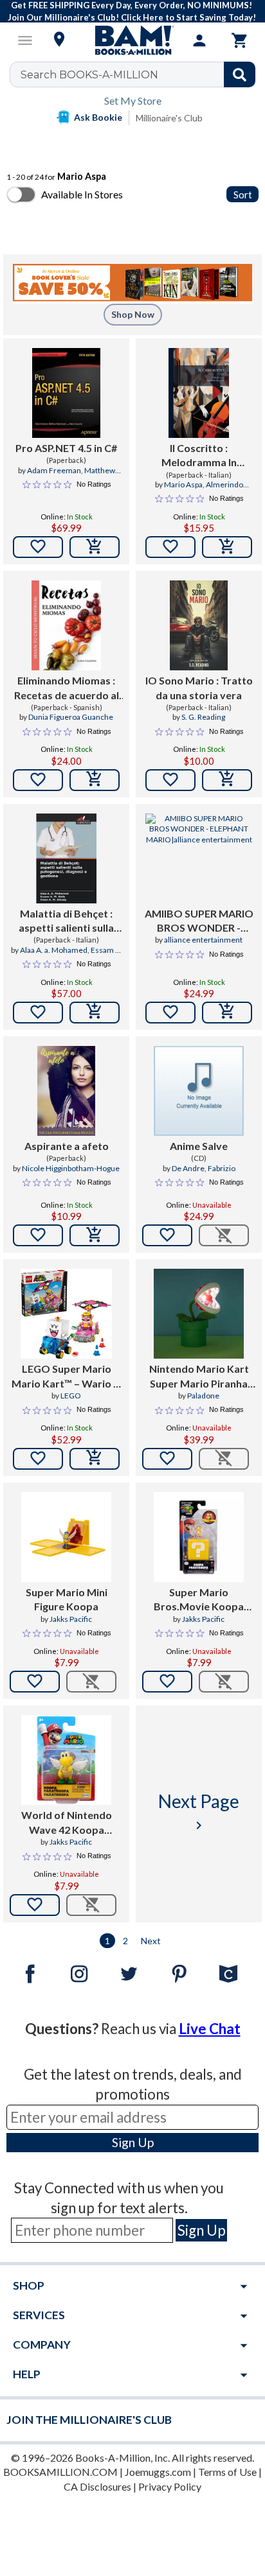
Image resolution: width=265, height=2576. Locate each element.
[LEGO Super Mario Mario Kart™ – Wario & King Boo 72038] (66, 1314)
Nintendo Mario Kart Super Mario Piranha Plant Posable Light (199, 1377)
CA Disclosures (97, 2486)
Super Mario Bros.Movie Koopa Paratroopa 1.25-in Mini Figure (199, 1600)
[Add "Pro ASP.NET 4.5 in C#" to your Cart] (95, 547)
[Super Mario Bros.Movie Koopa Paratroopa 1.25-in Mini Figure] (199, 1537)
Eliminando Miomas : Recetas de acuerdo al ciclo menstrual (67, 688)
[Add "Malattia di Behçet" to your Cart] (95, 1013)
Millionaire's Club (169, 118)
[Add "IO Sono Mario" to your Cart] (227, 780)
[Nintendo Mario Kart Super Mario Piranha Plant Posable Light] (199, 1314)
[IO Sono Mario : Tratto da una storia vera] (199, 625)
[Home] (132, 40)
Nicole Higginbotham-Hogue (71, 1168)
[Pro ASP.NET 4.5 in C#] (66, 393)
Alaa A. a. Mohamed (54, 950)
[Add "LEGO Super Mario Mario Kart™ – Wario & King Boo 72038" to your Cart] (95, 1459)
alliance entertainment (203, 940)
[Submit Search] (240, 74)
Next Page (199, 1812)
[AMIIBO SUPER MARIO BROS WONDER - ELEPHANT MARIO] (199, 858)
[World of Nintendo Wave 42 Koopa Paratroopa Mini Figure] (66, 1760)
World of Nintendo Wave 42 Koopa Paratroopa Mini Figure (67, 1823)
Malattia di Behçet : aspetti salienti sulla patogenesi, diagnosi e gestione (66, 921)
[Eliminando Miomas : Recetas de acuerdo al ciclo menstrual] (66, 625)
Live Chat (210, 2029)
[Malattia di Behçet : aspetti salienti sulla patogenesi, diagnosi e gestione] (66, 858)
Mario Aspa (183, 484)
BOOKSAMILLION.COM (60, 2472)
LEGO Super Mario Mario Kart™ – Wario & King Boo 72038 (66, 1377)
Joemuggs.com (158, 2472)
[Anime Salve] (199, 1091)
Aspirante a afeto (67, 1146)
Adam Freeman (54, 470)
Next (151, 1941)
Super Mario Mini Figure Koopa (67, 1599)
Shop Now (133, 314)
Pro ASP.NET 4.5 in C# (66, 448)
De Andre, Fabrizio (204, 1168)
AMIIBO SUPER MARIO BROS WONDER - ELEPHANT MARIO (199, 921)
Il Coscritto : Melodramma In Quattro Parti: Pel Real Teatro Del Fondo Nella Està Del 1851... (199, 456)
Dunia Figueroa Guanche (71, 717)
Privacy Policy (170, 2486)
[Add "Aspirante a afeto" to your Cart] (95, 1235)
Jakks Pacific (71, 1619)
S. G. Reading (203, 717)
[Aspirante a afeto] (67, 1091)
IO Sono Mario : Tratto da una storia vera (199, 687)
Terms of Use (227, 2472)
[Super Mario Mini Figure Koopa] (66, 1537)
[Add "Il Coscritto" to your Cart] (227, 547)
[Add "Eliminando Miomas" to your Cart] (95, 780)
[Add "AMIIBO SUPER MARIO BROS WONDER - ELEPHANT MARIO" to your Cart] (227, 1013)
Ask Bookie (98, 117)
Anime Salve (199, 1146)
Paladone (203, 1396)
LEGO (71, 1396)
